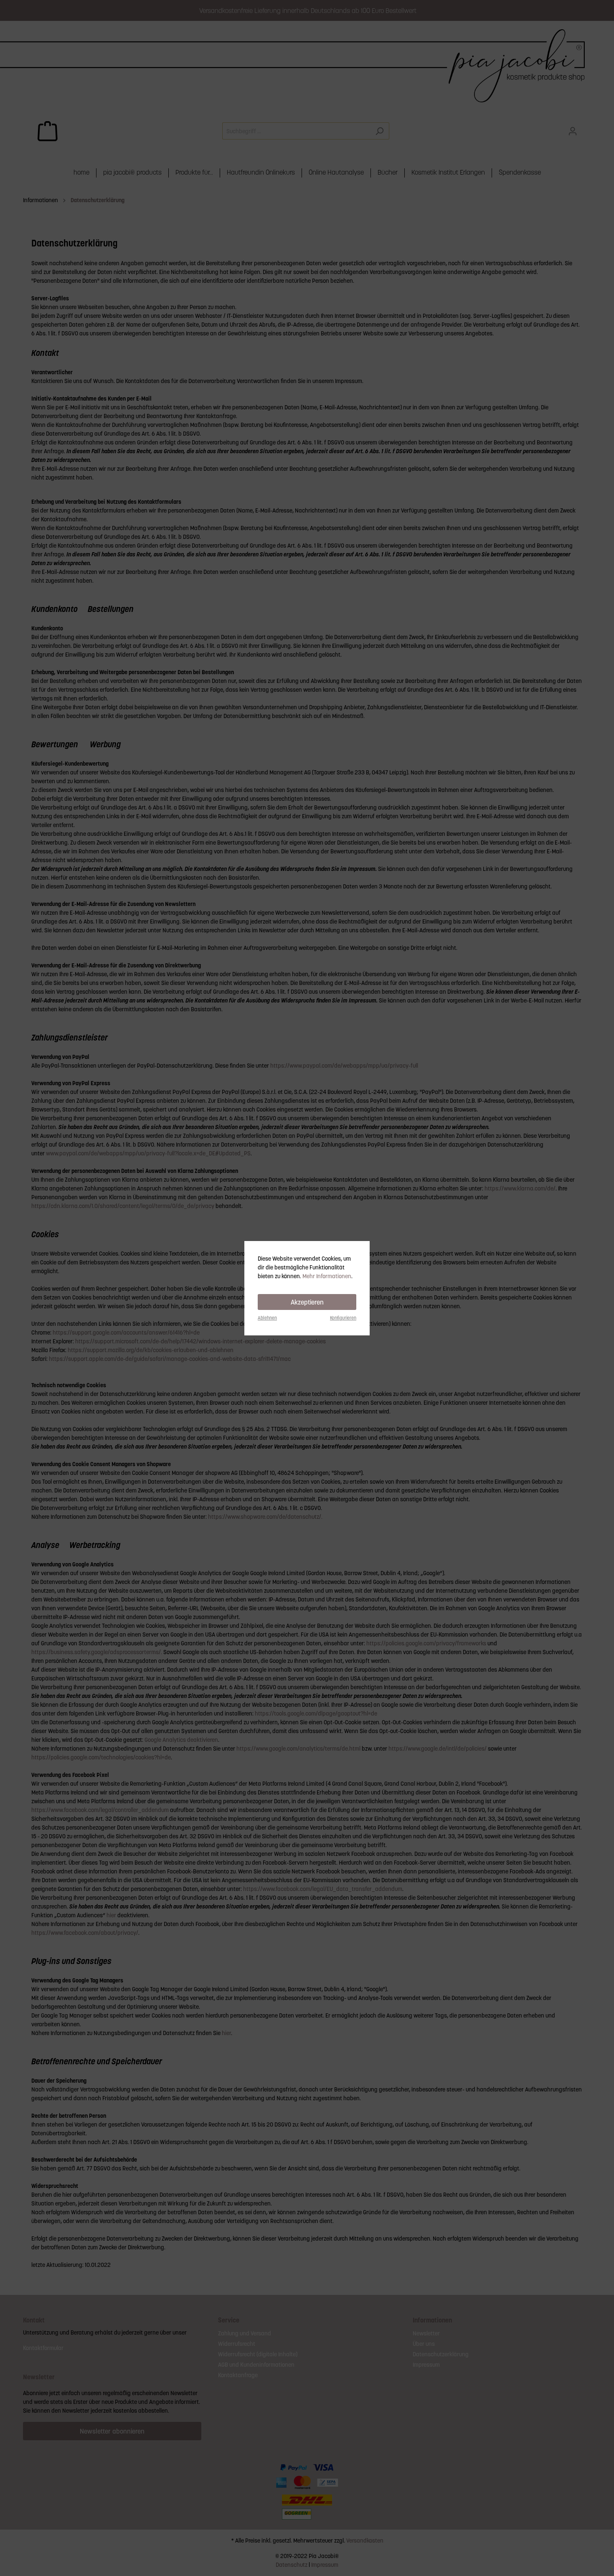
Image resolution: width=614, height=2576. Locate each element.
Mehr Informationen (327, 1276)
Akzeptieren (307, 1302)
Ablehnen (267, 1318)
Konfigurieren (343, 1318)
